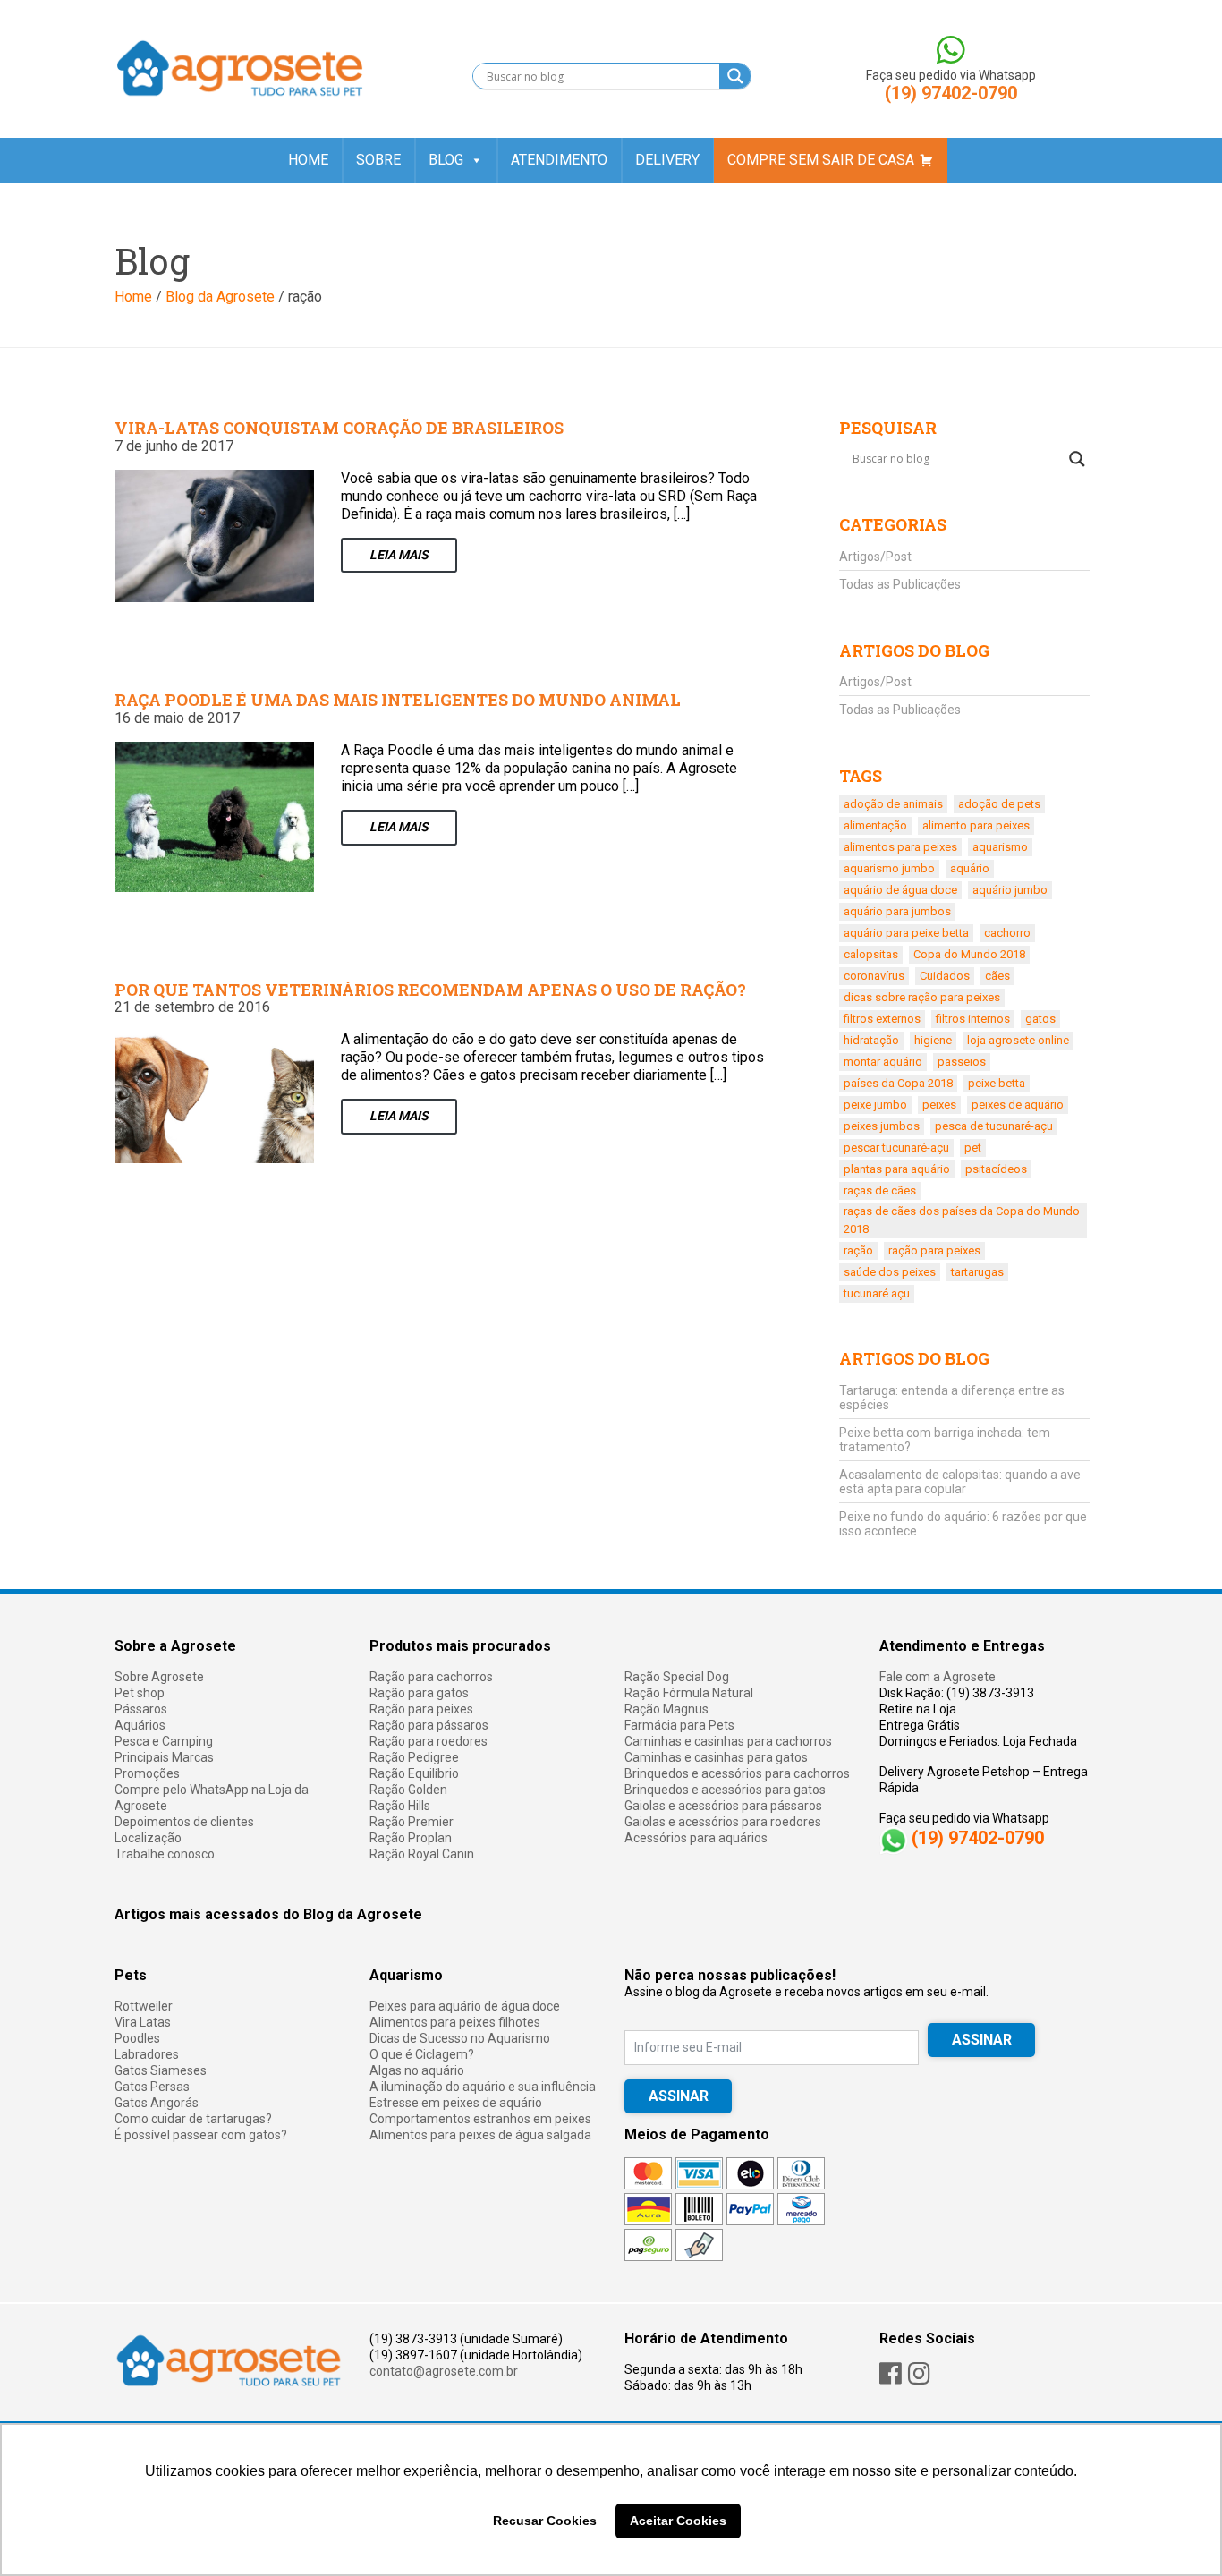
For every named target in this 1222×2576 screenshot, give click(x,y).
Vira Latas (143, 2022)
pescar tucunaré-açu (896, 1148)
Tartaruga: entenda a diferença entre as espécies (952, 1398)
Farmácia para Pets (679, 1725)
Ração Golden (408, 1790)
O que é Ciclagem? (422, 2054)
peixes (939, 1105)
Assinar (679, 2096)
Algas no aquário (417, 2070)
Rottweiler (144, 2006)
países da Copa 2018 (898, 1083)
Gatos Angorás (157, 2103)
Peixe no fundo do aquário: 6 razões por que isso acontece (963, 1524)
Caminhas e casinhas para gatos (716, 1757)
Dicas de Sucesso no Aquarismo (460, 2038)
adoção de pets (999, 804)
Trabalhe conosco (165, 1854)
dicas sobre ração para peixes (922, 997)
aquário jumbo (1010, 890)
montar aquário (883, 1062)
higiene (933, 1040)
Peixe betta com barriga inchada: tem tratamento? (945, 1440)
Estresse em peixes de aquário (456, 2103)
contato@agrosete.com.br (444, 2371)
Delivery (667, 160)
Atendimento (559, 160)
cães (997, 976)
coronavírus (874, 976)
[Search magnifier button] (735, 76)
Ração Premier (412, 1822)
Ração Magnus (666, 1709)
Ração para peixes (421, 1709)
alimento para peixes (976, 825)
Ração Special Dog (677, 1677)
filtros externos (882, 1019)
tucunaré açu (877, 1293)
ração (858, 1250)
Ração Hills (400, 1806)
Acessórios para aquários (696, 1838)
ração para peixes (934, 1250)
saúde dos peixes (890, 1272)
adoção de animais (893, 804)
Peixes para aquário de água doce (465, 2006)
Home (308, 160)
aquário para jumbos (897, 911)
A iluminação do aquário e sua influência (483, 2087)
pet (973, 1148)
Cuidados (945, 976)
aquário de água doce (900, 890)
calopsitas (871, 954)
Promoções (147, 1773)
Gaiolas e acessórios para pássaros (723, 1806)
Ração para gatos (419, 1693)
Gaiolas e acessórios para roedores (723, 1822)
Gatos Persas (152, 2087)
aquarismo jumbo (889, 868)
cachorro (1007, 933)
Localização (148, 1838)
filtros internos (973, 1019)
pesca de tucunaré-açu (994, 1126)
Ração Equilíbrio (414, 1773)
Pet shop (140, 1693)
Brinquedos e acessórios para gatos (725, 1790)
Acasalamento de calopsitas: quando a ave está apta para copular (960, 1482)
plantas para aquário (897, 1169)
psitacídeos (996, 1169)
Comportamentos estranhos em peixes (480, 2119)
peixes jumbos (882, 1126)
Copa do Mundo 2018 (969, 954)
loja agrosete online (1018, 1040)
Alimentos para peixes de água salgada (480, 2135)
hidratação (871, 1040)
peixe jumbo (875, 1105)
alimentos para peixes (900, 847)
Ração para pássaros (429, 1725)
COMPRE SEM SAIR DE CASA (821, 160)
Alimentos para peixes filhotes (455, 2022)
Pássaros (141, 1709)
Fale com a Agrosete (938, 1677)
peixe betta (997, 1083)
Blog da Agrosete (220, 297)
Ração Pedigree (414, 1757)
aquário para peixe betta (906, 933)
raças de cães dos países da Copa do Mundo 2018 (962, 1220)
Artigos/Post (875, 557)
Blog (446, 160)
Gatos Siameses (161, 2070)
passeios (962, 1062)
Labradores (147, 2054)
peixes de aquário (1018, 1105)
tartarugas (977, 1272)
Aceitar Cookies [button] (678, 2521)
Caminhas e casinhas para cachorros (728, 1741)
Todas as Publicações (900, 584)
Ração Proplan (411, 1838)
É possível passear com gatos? (201, 2135)
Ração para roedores (429, 1741)
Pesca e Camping (164, 1741)
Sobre (378, 160)
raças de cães (880, 1190)
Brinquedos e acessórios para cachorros (737, 1773)
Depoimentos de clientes (184, 1822)
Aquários (140, 1725)
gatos (1040, 1019)
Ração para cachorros (431, 1677)
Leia (399, 555)
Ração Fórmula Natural (689, 1693)
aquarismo (1000, 847)
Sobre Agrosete (159, 1677)
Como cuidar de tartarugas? (193, 2119)
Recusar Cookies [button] (545, 2521)
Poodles (137, 2038)
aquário (970, 868)
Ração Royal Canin (422, 1854)
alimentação (875, 825)
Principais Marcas (164, 1757)
